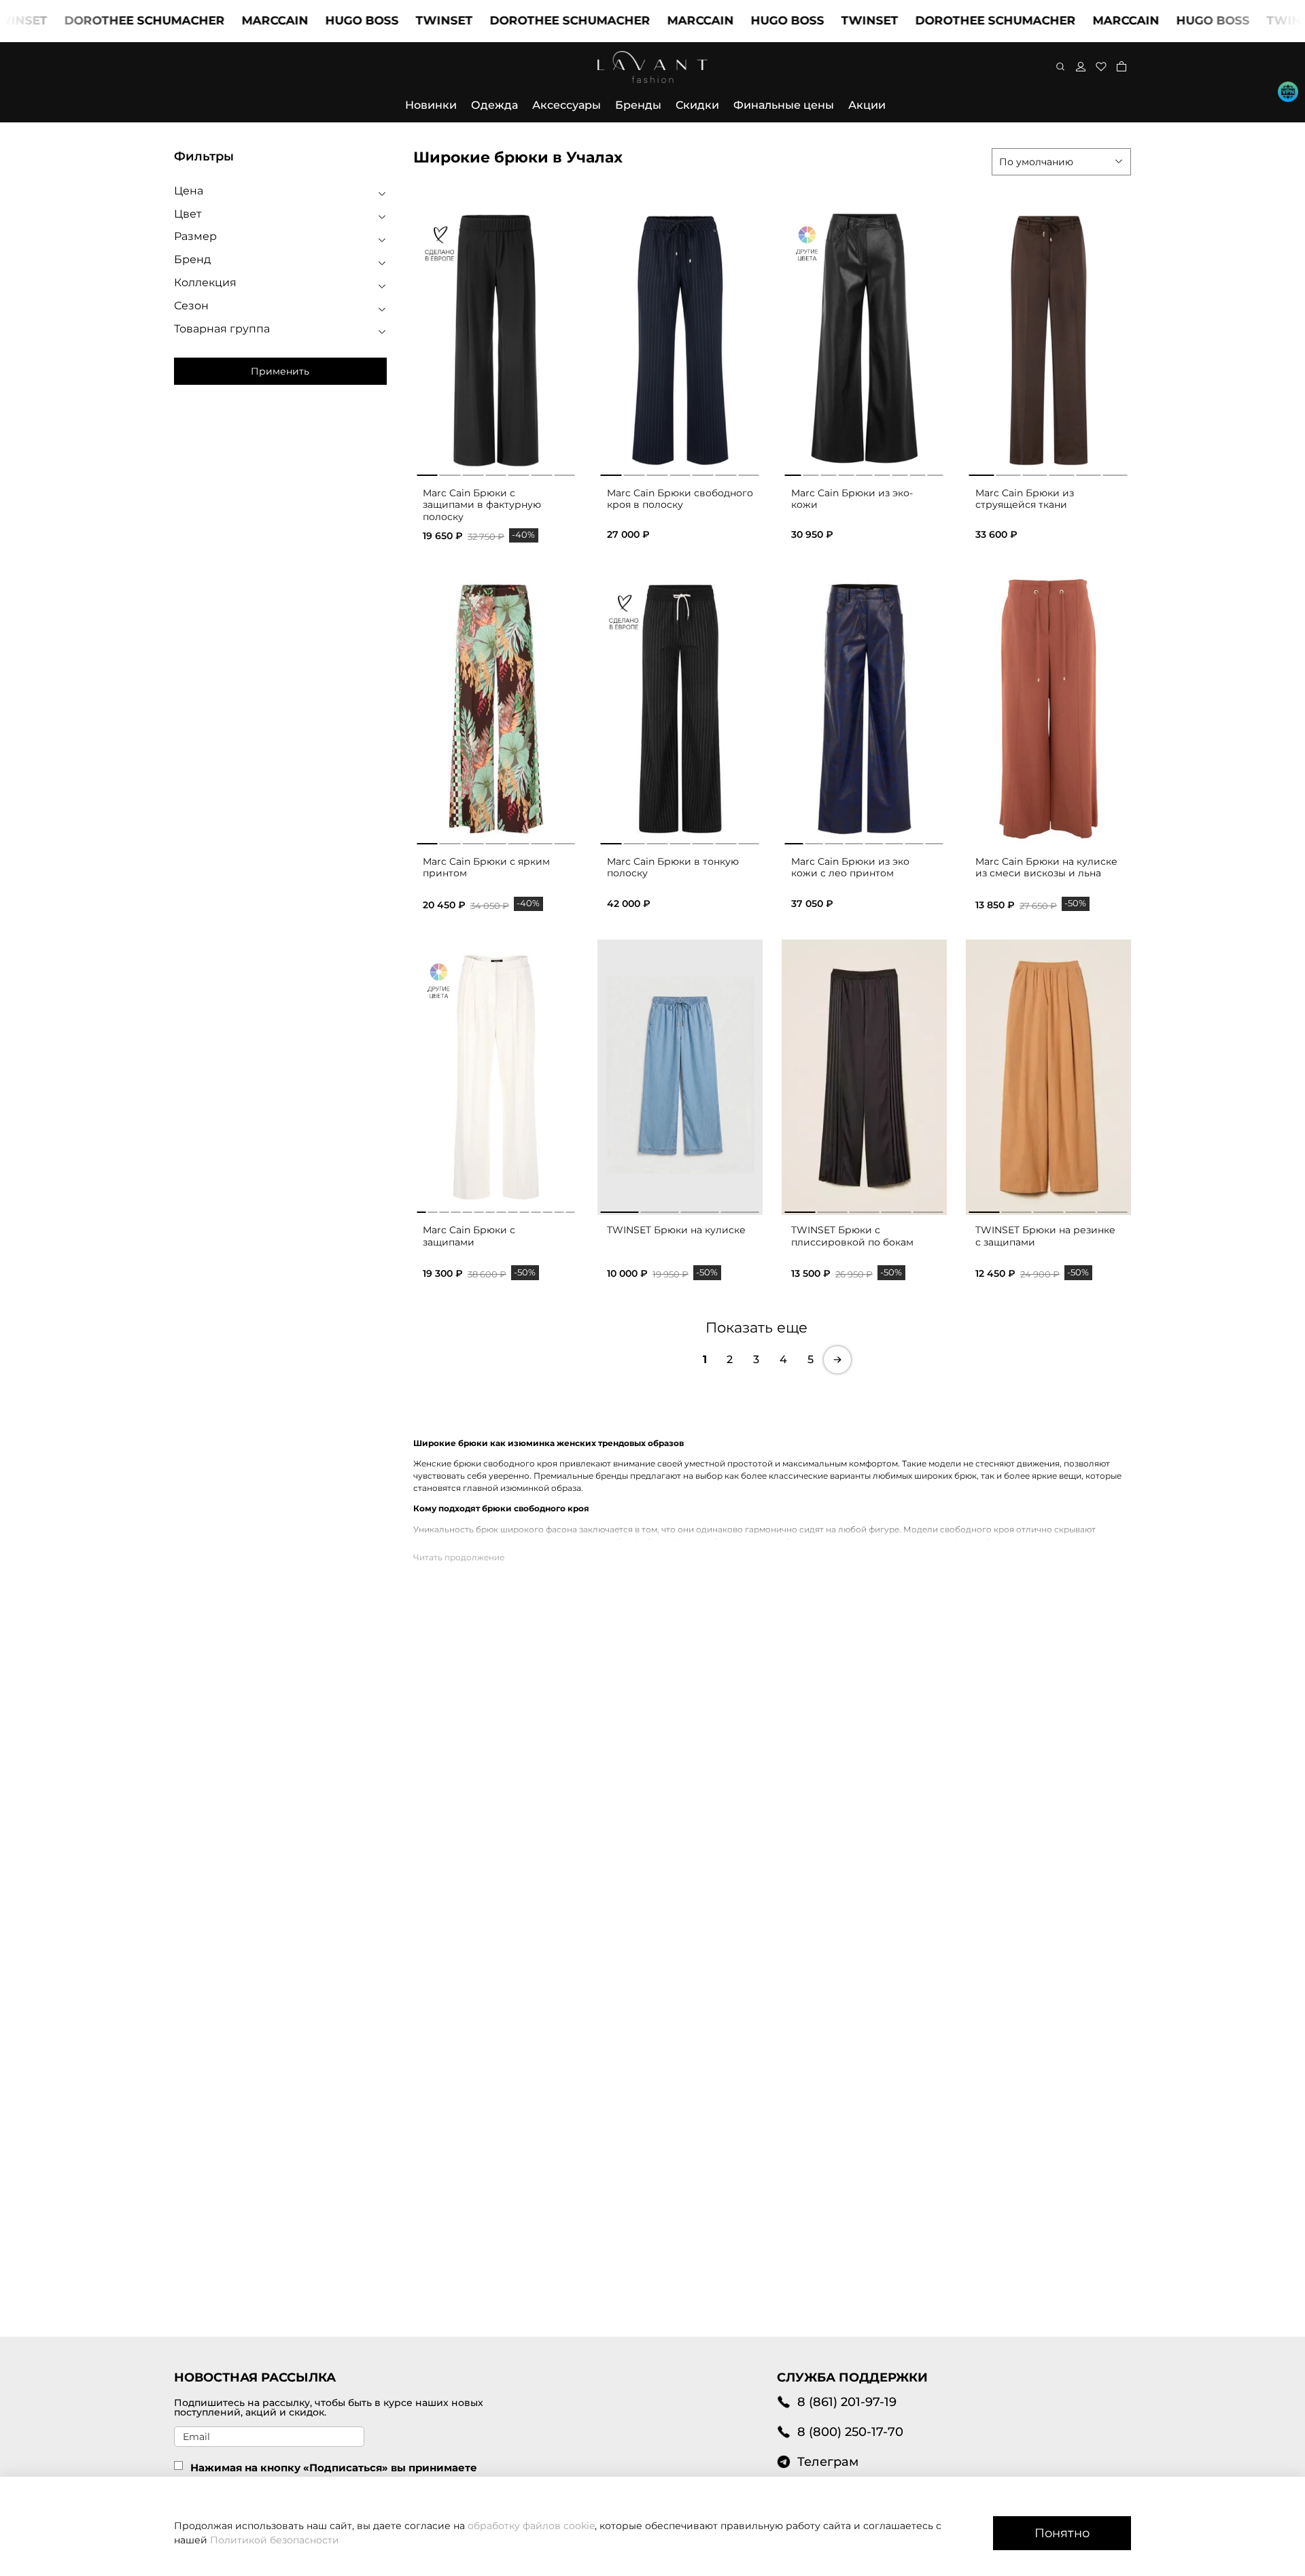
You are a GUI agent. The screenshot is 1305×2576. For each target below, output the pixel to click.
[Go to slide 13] (559, 1209)
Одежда (494, 105)
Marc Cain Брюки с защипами (469, 1236)
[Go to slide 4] (496, 473)
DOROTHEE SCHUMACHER (88, 20)
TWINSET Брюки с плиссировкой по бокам (852, 1236)
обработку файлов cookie (531, 2526)
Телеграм (828, 2461)
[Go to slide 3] (473, 473)
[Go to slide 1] (427, 473)
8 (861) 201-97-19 (847, 2402)
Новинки (431, 105)
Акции (867, 105)
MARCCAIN (218, 20)
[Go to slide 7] (564, 473)
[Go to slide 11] (536, 1209)
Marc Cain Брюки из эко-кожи (852, 499)
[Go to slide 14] (570, 1209)
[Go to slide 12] (547, 1209)
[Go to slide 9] (513, 1209)
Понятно (1062, 2533)
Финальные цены (784, 105)
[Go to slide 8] (502, 1209)
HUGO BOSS (305, 20)
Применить (280, 371)
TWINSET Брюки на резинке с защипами (1045, 1236)
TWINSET (387, 20)
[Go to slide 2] (450, 473)
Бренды (638, 105)
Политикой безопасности (275, 2540)
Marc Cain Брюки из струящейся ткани (1025, 499)
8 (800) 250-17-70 (850, 2432)
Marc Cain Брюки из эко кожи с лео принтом (850, 868)
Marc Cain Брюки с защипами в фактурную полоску (482, 505)
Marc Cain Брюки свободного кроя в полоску (680, 499)
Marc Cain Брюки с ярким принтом (486, 868)
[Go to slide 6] (542, 473)
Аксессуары (567, 105)
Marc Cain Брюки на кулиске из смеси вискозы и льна (1046, 868)
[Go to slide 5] (519, 473)
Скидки (697, 105)
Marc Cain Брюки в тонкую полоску (673, 868)
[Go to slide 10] (525, 1209)
